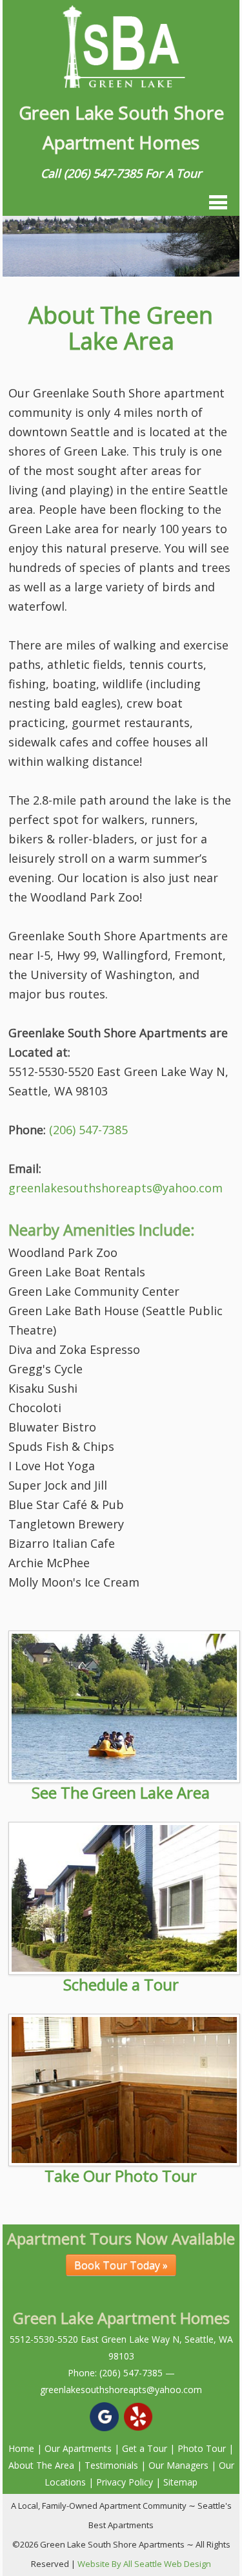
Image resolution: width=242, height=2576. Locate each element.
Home (21, 2448)
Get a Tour (145, 2448)
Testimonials (111, 2465)
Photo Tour (202, 2448)
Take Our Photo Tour (121, 2176)
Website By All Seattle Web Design (144, 2564)
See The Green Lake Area (121, 1792)
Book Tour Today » (121, 2265)
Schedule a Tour (121, 1984)
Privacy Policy (125, 2482)
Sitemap (180, 2482)
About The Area (41, 2465)
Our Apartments (78, 2448)
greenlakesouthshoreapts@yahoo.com (116, 1188)
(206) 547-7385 (103, 173)
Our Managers (178, 2465)
